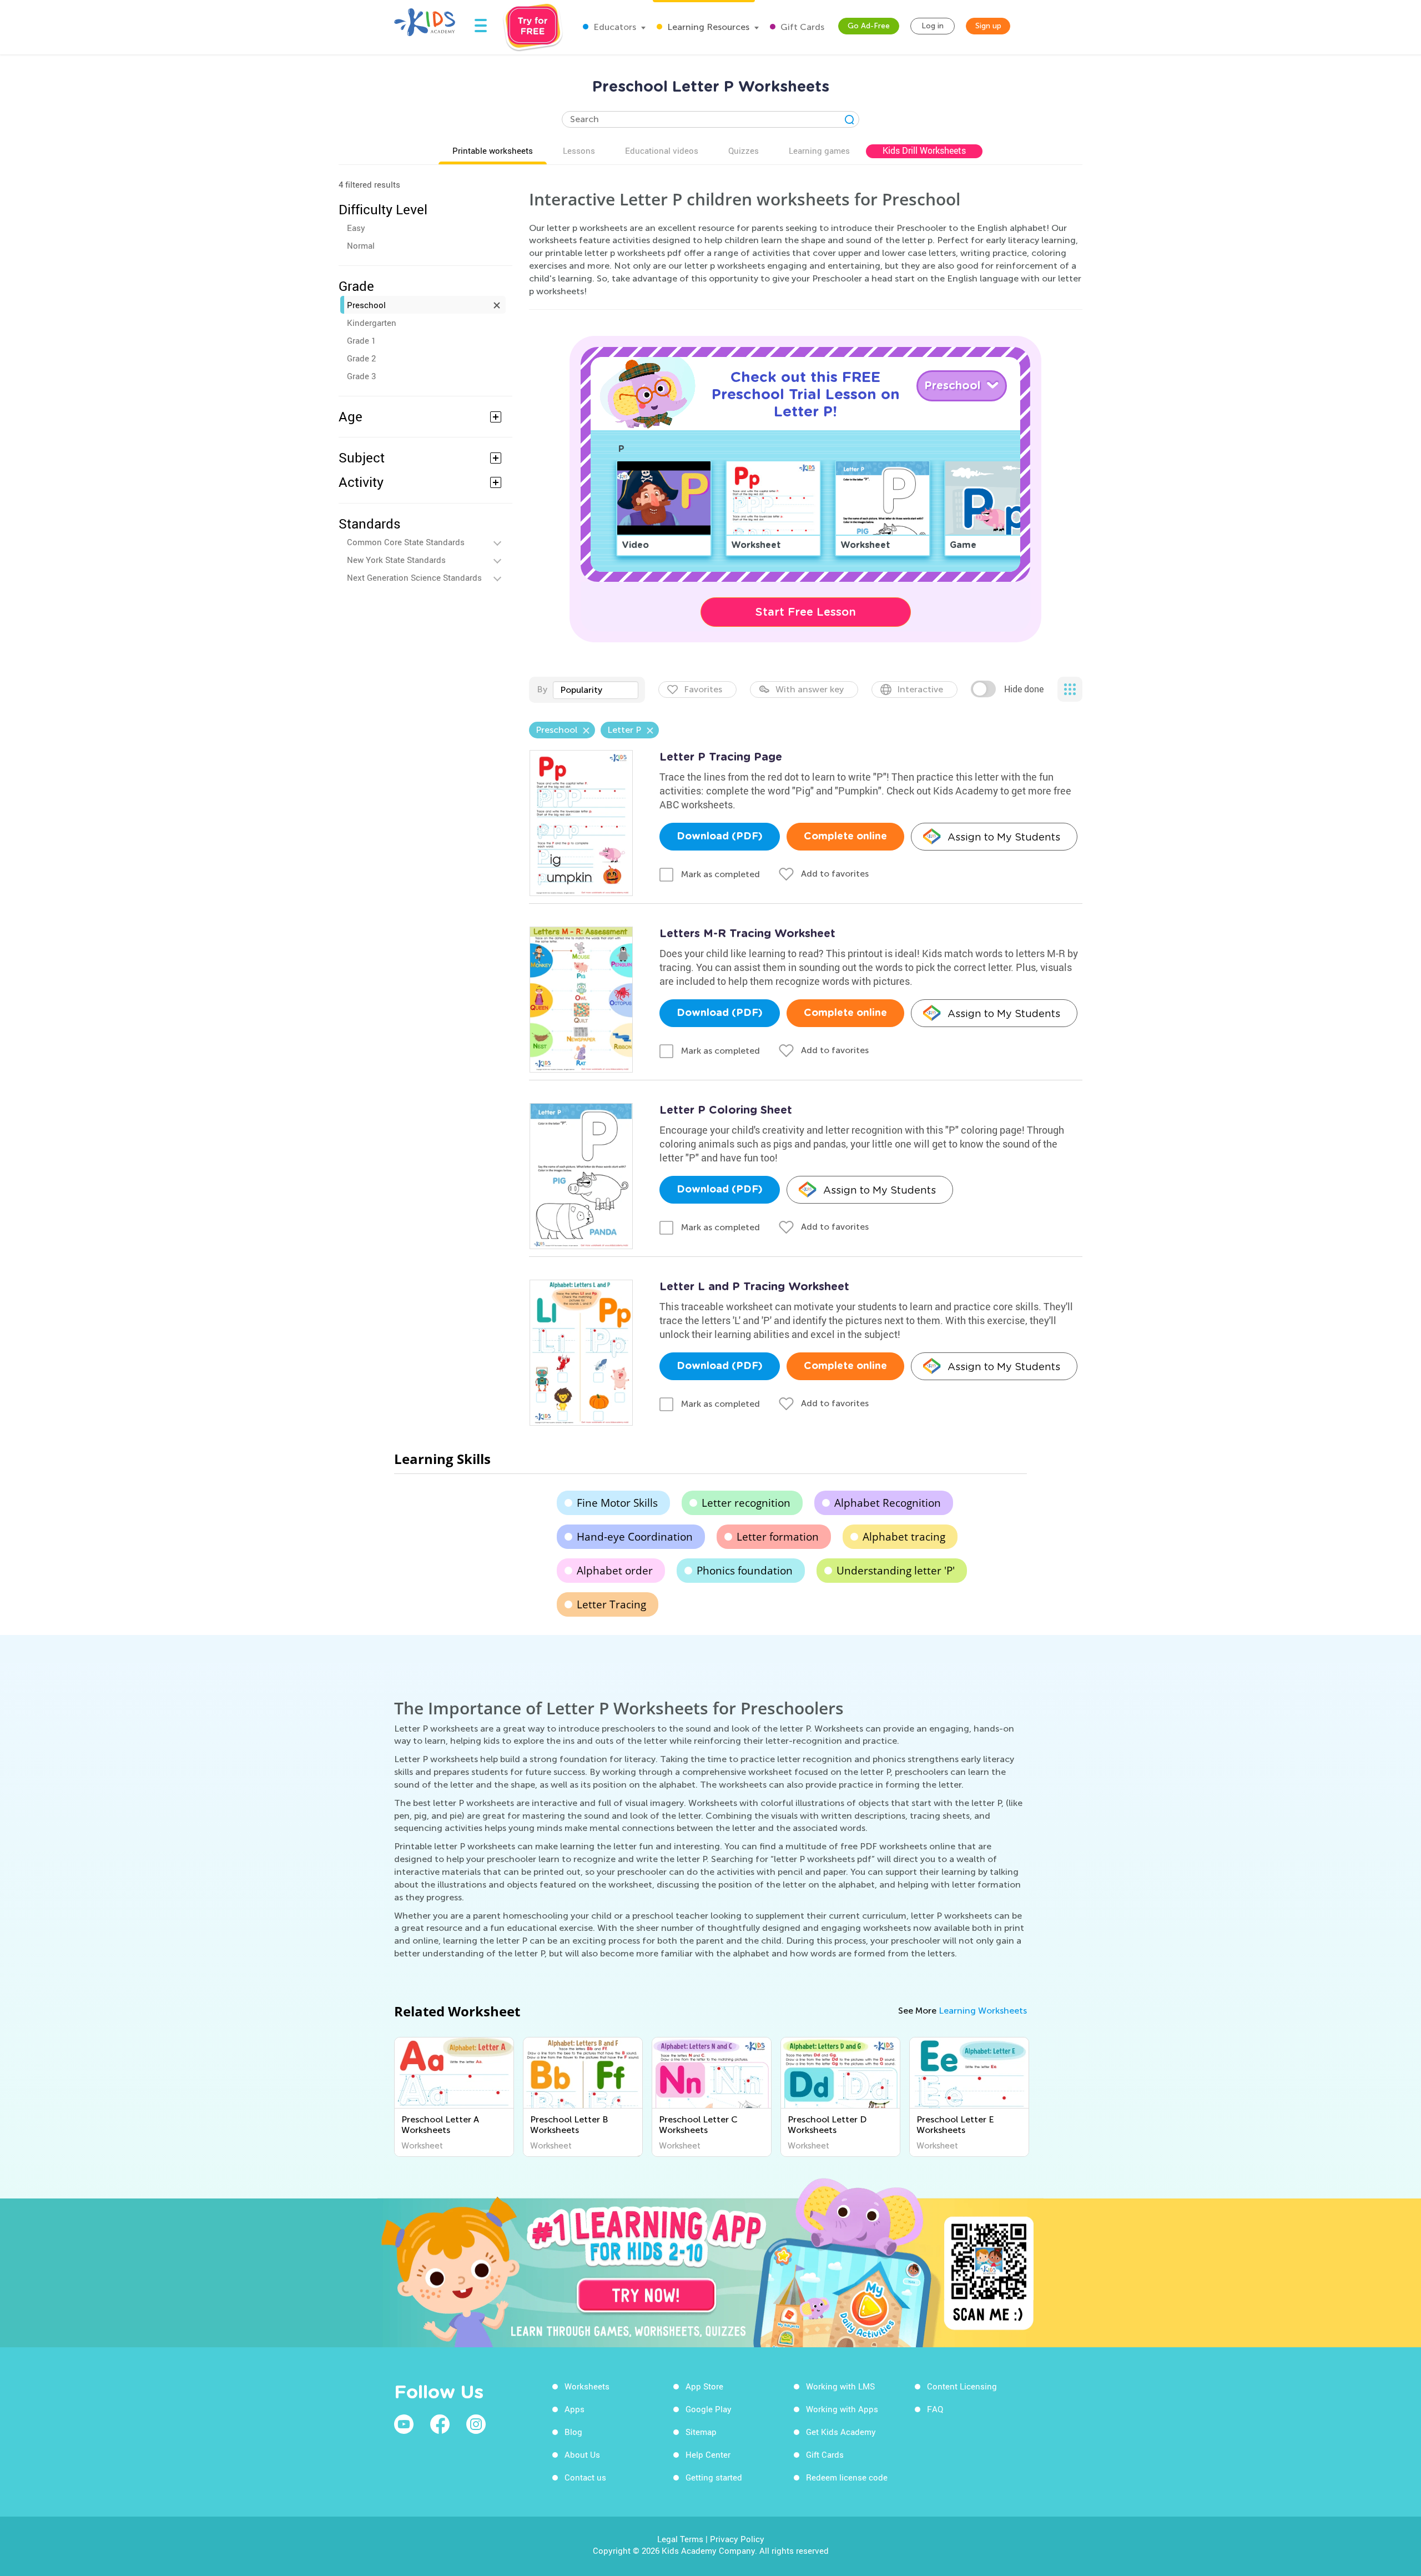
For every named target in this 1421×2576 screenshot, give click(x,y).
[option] (454, 2097)
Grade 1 (361, 340)
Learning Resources (707, 27)
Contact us (585, 2477)
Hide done (1024, 689)
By (542, 689)
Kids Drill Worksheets (924, 150)
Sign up (988, 26)
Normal (361, 245)
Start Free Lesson (806, 612)
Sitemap (701, 2432)
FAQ (935, 2409)
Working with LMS (840, 2386)
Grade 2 (361, 358)
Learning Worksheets (983, 2011)
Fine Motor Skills (617, 1503)
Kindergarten (372, 323)
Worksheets (587, 2386)
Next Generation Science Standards (414, 577)
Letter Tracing (611, 1604)
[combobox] (596, 690)
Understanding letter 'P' (896, 1571)
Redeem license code (847, 2477)
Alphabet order (615, 1571)
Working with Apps (842, 2409)
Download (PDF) (720, 837)
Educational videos (662, 150)
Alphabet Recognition (888, 1503)
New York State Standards (396, 560)
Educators (614, 27)
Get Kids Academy (841, 2432)
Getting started (714, 2477)
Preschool (366, 305)
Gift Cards (801, 27)
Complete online (845, 837)
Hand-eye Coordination (635, 1537)
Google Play (709, 2409)
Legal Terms (680, 2539)
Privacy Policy (737, 2539)
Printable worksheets (493, 150)
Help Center (708, 2454)
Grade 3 (361, 376)
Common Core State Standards (406, 542)
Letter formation (778, 1537)
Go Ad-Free (869, 26)
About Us (582, 2454)
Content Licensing (962, 2386)
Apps (575, 2409)
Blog (573, 2432)
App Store (704, 2386)
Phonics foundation (745, 1571)
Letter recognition (746, 1503)
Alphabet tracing (904, 1537)
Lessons (579, 150)
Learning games (819, 150)
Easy (356, 228)
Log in (933, 26)
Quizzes (744, 150)
